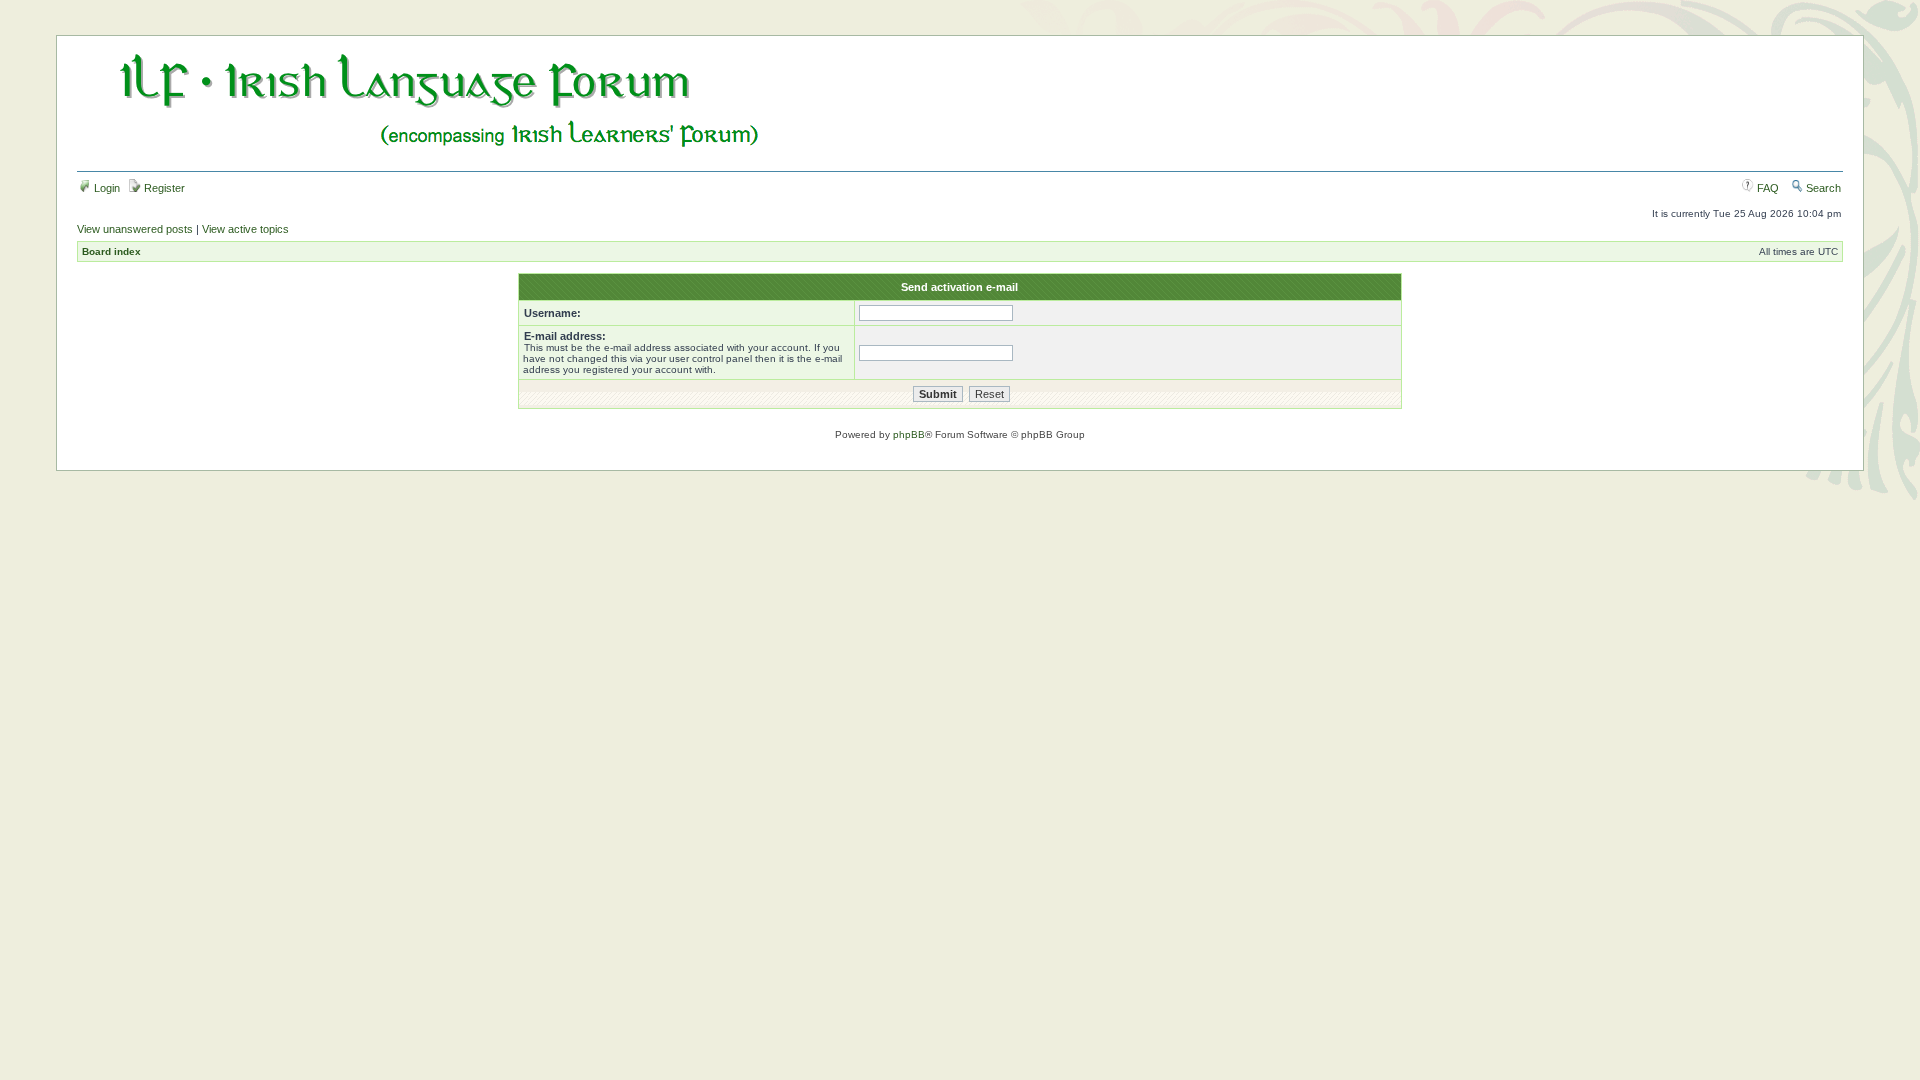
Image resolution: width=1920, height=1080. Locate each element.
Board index (111, 251)
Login (105, 188)
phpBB (909, 434)
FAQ (1766, 188)
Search (1822, 188)
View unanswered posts (135, 229)
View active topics (245, 229)
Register (163, 188)
